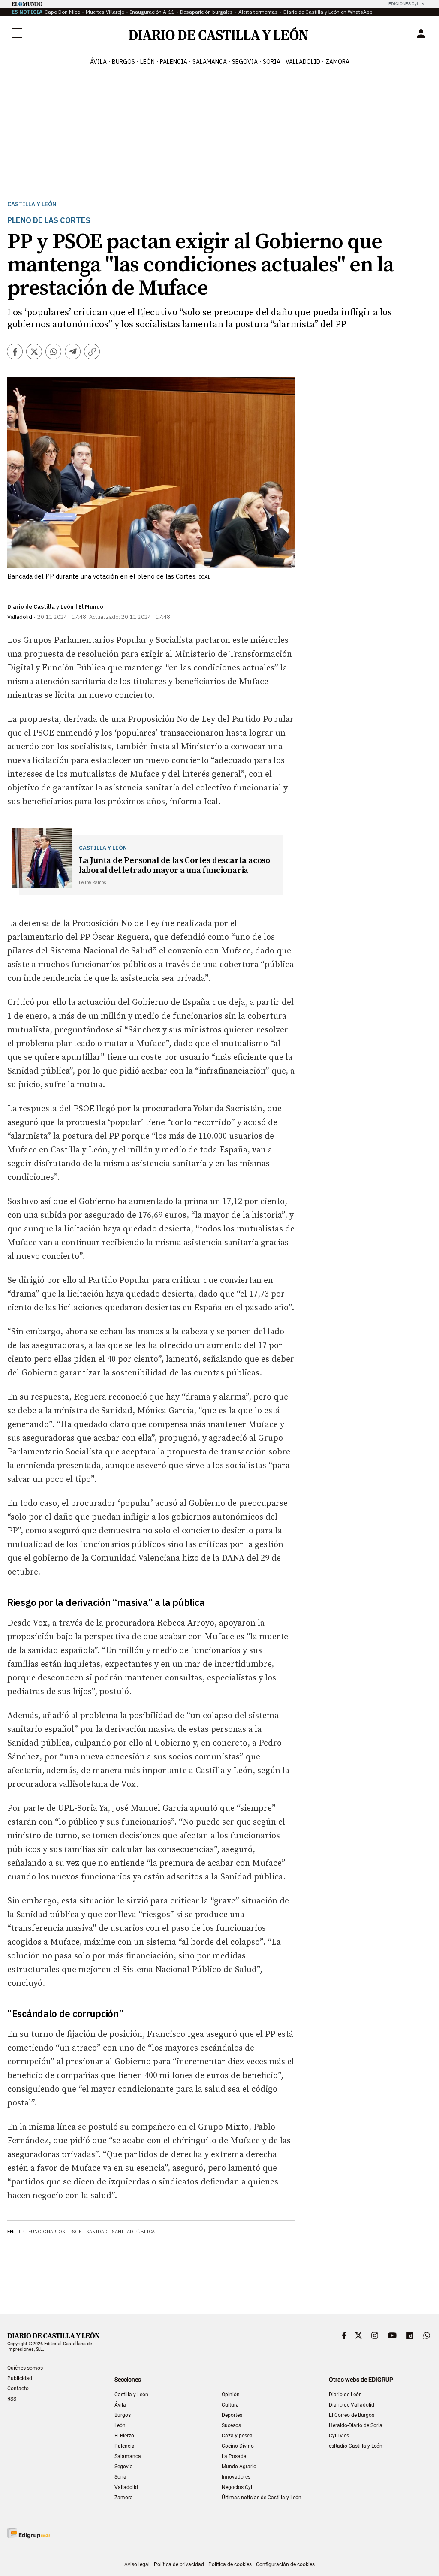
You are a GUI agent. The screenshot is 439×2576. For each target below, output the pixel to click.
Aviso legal (137, 2564)
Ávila (120, 2405)
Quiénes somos (25, 2368)
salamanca (210, 62)
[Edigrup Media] (29, 2533)
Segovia (124, 2467)
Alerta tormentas (258, 12)
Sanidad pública (133, 2232)
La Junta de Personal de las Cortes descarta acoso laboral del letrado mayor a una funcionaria (174, 866)
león (147, 62)
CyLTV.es (339, 2436)
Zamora (124, 2498)
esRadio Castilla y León (356, 2446)
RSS (12, 2399)
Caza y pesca (237, 2436)
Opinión (231, 2395)
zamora (337, 62)
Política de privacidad (179, 2564)
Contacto (18, 2389)
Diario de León (345, 2395)
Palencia (125, 2446)
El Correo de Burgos (352, 2415)
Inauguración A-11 (152, 12)
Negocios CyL (238, 2487)
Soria (120, 2477)
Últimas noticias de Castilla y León (262, 2498)
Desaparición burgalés (206, 12)
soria (272, 62)
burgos (123, 62)
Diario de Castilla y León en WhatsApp (328, 12)
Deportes (232, 2415)
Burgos (123, 2415)
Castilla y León (32, 204)
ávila (98, 62)
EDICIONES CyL (404, 4)
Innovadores (236, 2477)
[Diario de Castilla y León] (218, 34)
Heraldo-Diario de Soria (356, 2425)
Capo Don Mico (62, 12)
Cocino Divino (238, 2446)
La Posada (234, 2456)
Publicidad (20, 2378)
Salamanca (128, 2456)
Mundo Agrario (239, 2467)
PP (21, 2232)
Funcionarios (47, 2232)
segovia (245, 62)
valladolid (303, 62)
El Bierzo (124, 2436)
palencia (174, 62)
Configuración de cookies (285, 2564)
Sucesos (231, 2425)
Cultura (230, 2405)
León (120, 2425)
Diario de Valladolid (352, 2405)
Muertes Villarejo (105, 12)
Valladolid (126, 2487)
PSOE (76, 2232)
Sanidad (97, 2232)
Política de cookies (230, 2564)
